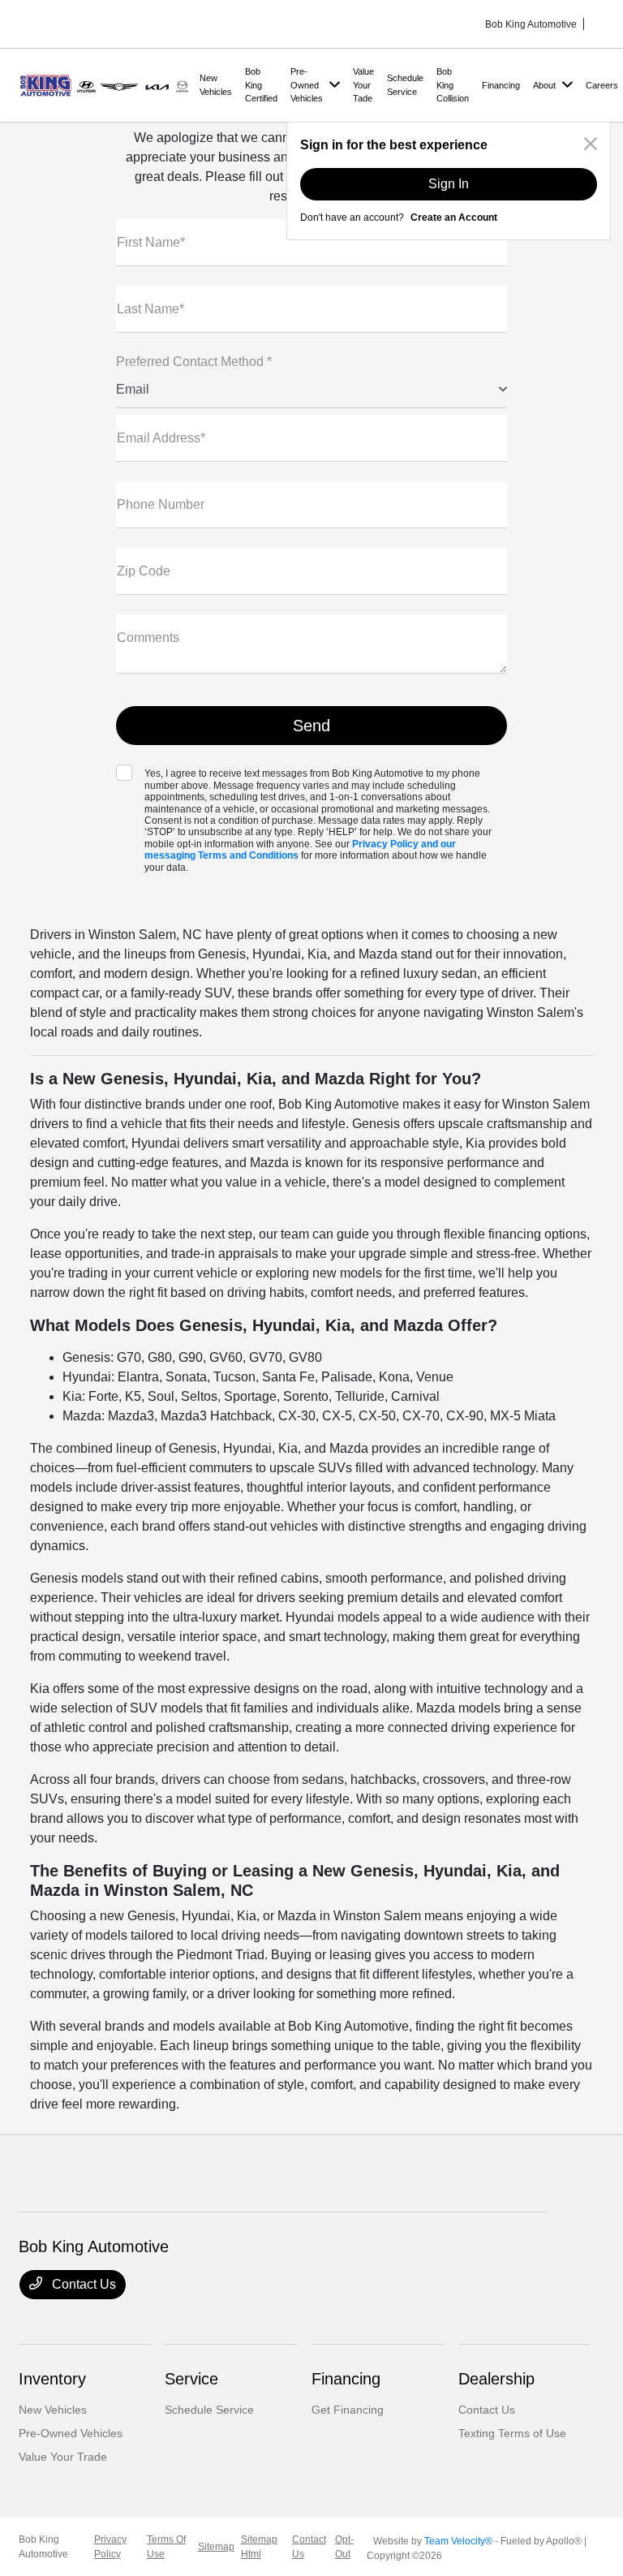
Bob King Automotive (43, 2547)
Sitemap (216, 2547)
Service (191, 2379)
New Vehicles (53, 2410)
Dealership (496, 2379)
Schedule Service (209, 2410)
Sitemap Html (259, 2547)
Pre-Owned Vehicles (71, 2433)
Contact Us (82, 2284)
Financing (346, 2379)
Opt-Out (344, 2547)
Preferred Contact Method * (194, 362)
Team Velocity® (458, 2541)
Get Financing (348, 2410)
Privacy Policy (110, 2547)
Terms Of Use (166, 2547)
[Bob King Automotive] (106, 84)
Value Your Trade (63, 2457)
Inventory (52, 2379)
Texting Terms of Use (512, 2433)
